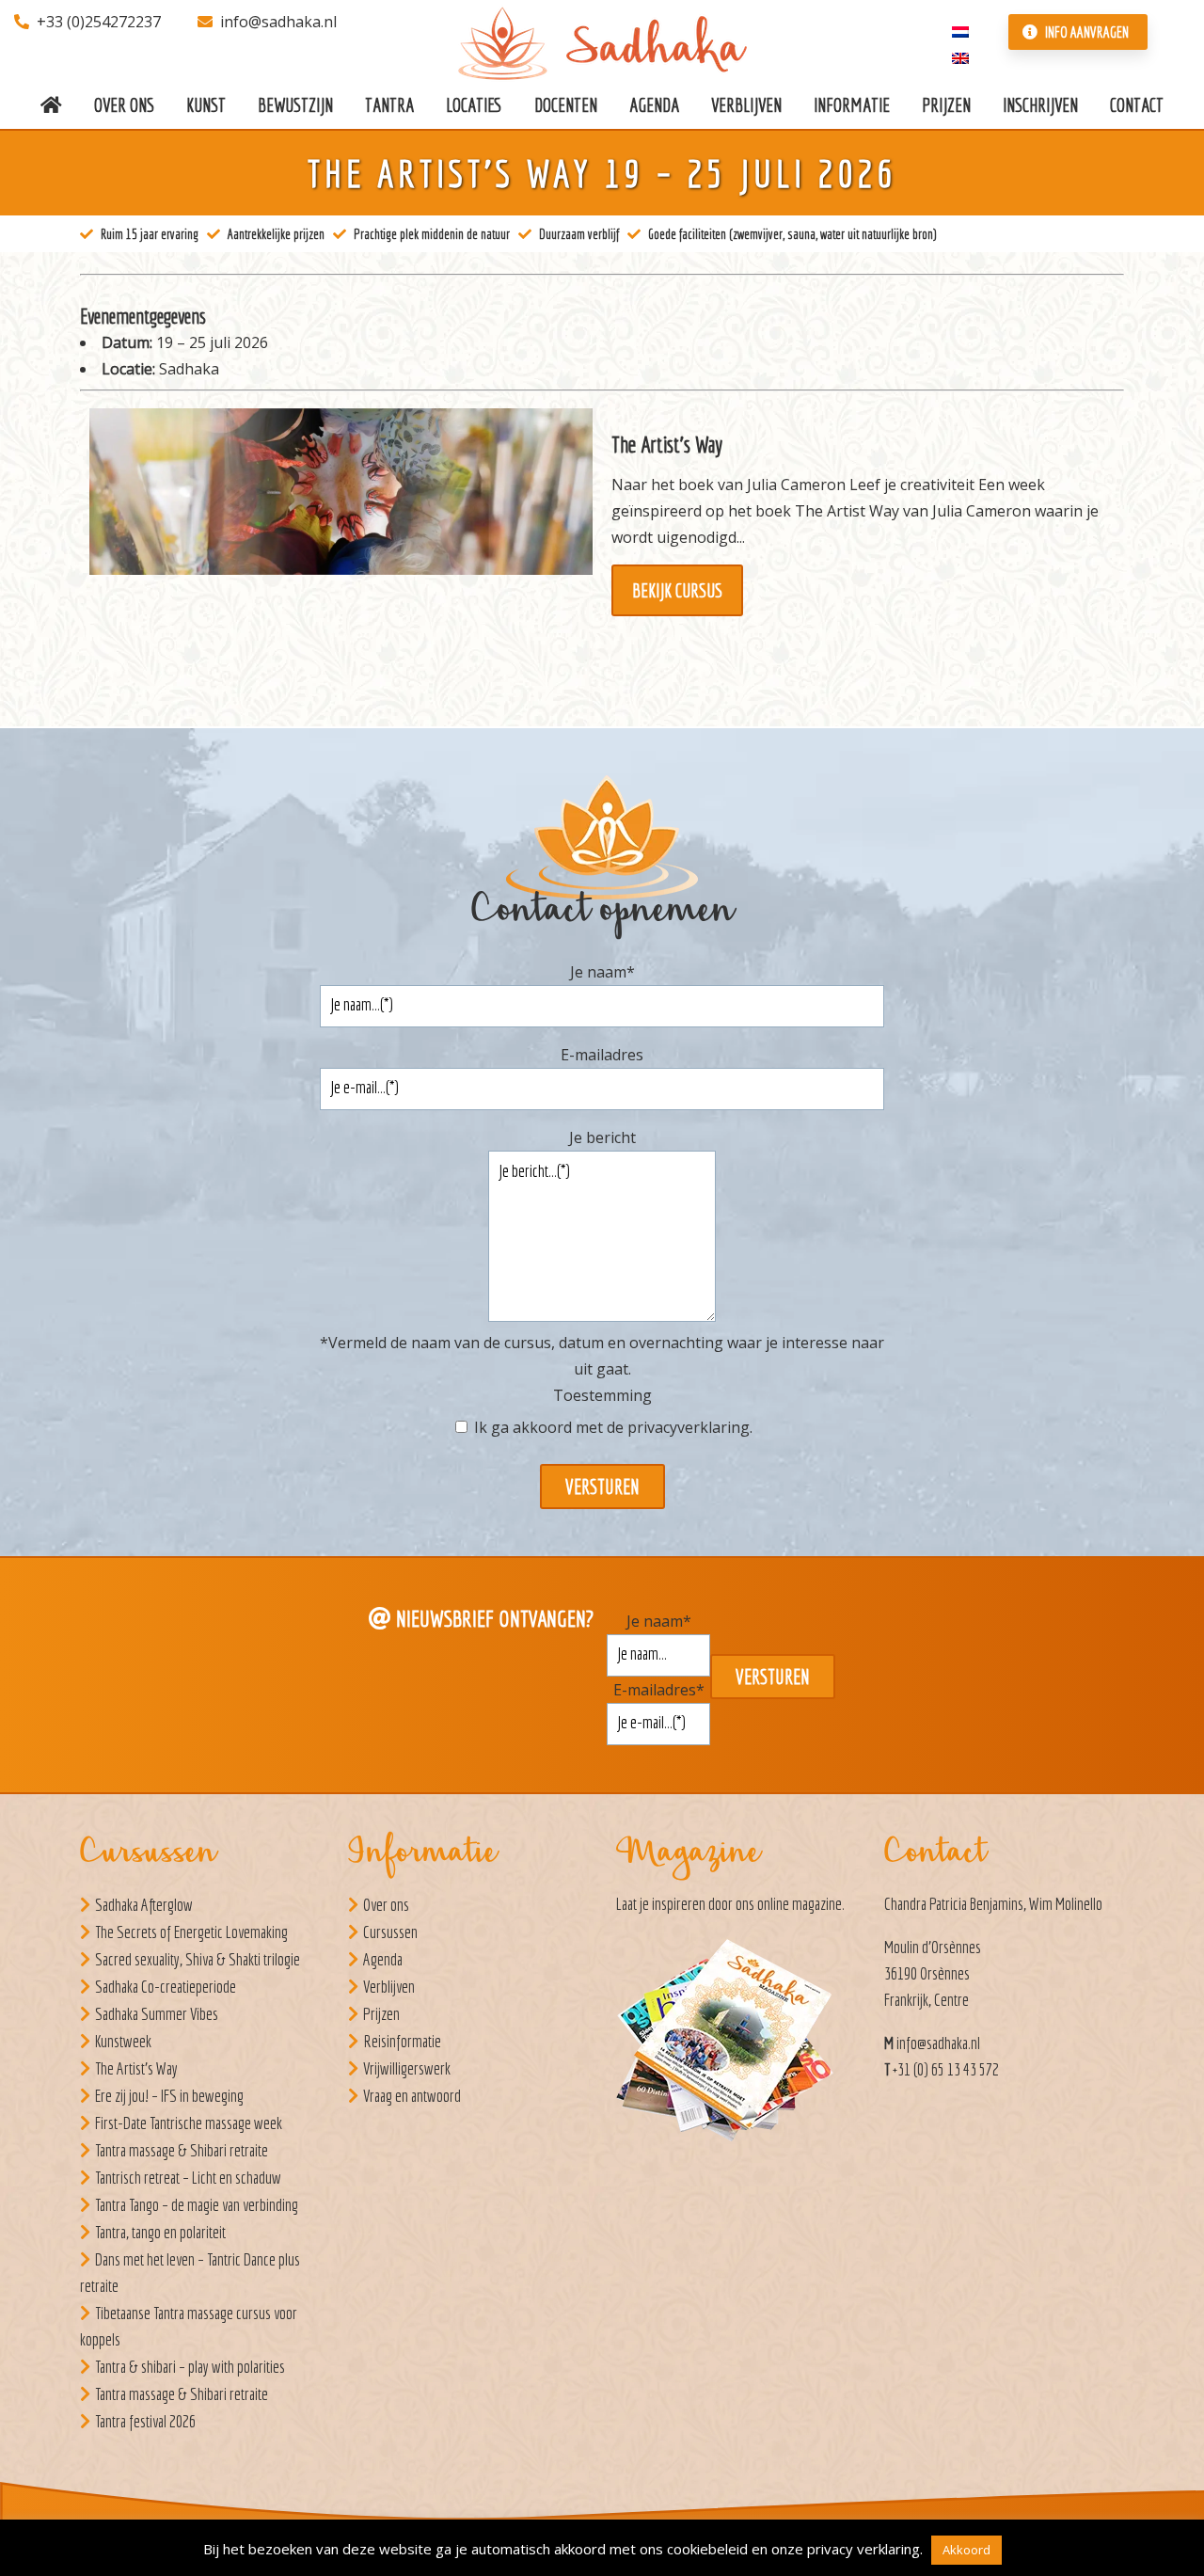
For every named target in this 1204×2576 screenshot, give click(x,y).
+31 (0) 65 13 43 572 (946, 2069)
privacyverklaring (689, 1427)
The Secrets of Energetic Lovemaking (191, 1932)
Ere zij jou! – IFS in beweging (169, 2096)
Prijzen (381, 2014)
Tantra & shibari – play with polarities (190, 2367)
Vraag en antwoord (412, 2096)
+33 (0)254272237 (99, 22)
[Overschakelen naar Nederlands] (960, 30)
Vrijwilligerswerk (407, 2068)
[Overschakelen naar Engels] (960, 56)
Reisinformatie (402, 2041)
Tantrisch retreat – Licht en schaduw (188, 2178)
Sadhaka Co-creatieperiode (166, 1987)
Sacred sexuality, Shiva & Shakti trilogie (198, 1959)
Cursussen (390, 1932)
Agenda (383, 1959)
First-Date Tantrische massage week (189, 2123)
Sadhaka (189, 369)
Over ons (386, 1905)
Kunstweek (123, 2041)
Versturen (602, 1487)
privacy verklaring (863, 2549)
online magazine (800, 1904)
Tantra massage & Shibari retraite (182, 2150)
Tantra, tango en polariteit (160, 2232)
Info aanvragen (1085, 32)
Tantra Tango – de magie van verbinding (197, 2205)
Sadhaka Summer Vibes (157, 2014)
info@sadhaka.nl (278, 22)
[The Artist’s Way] (602, 523)
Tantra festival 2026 (145, 2421)
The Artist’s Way (136, 2068)
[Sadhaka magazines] (734, 2045)
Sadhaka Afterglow (144, 1905)
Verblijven (389, 1987)
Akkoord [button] (966, 2550)
